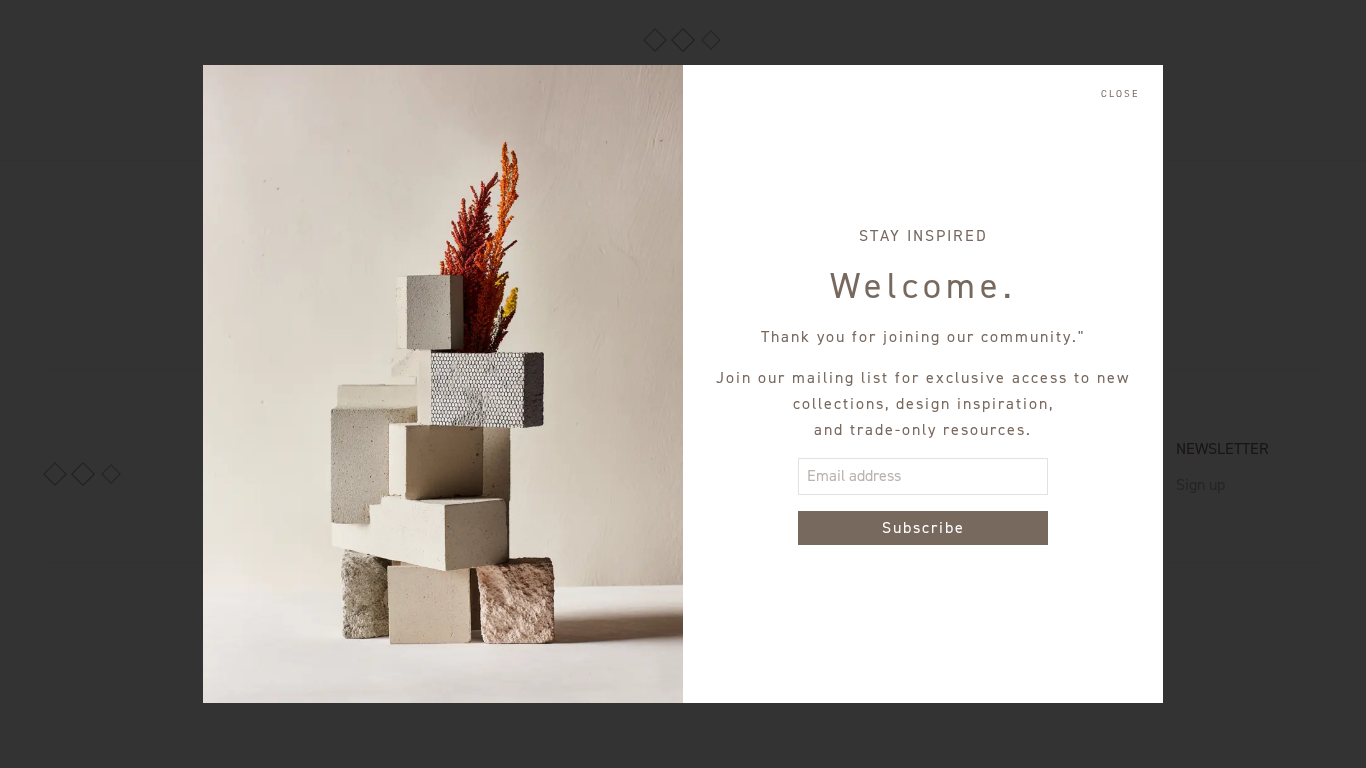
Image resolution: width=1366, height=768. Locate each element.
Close (1120, 94)
